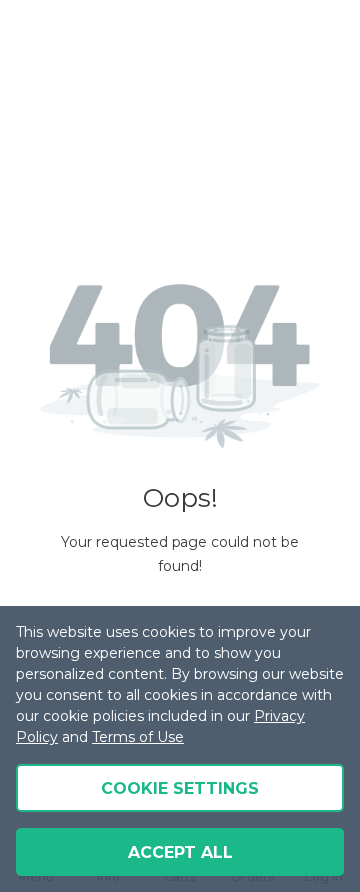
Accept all (180, 852)
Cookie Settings (180, 788)
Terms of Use (138, 737)
